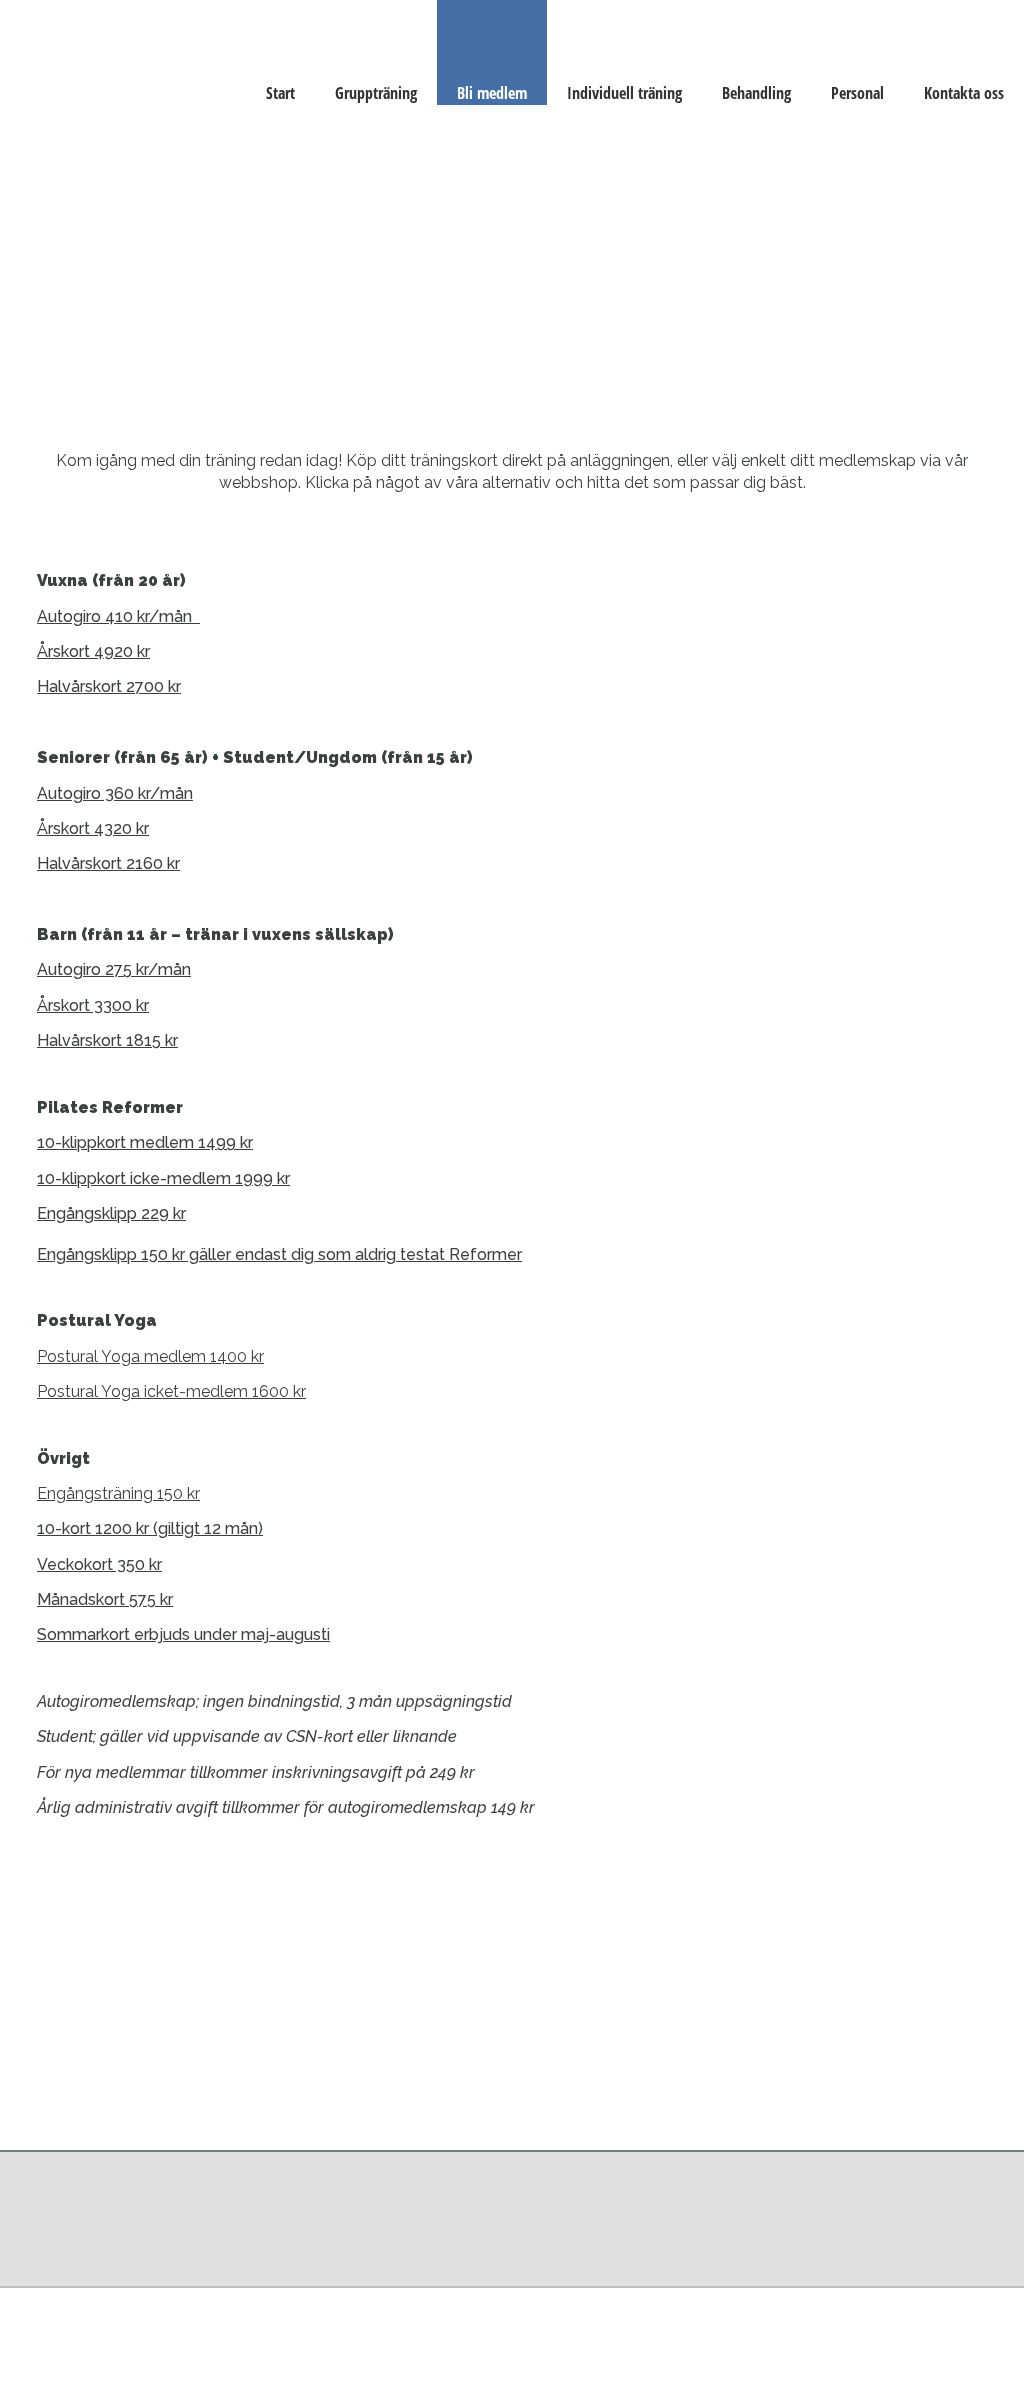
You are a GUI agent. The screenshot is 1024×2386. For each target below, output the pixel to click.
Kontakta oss (964, 93)
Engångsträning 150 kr (118, 1493)
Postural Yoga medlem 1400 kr (150, 1356)
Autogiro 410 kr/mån (118, 616)
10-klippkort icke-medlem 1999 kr (163, 1178)
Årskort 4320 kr (93, 828)
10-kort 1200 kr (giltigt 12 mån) (150, 1528)
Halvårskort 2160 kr (108, 863)
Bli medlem (492, 93)
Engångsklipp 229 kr (111, 1213)
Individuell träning (624, 93)
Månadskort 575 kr (105, 1599)
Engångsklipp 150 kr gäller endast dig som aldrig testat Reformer (279, 1254)
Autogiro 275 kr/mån (114, 969)
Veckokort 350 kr (99, 1564)
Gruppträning (376, 93)
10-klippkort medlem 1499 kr (145, 1142)
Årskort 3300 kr (93, 1005)
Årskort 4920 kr (93, 651)
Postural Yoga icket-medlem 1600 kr (171, 1391)
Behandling (756, 93)
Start (280, 93)
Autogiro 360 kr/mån (115, 793)
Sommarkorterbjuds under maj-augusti (183, 1634)
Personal (857, 93)
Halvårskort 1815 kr (107, 1040)
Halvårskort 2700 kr (109, 686)
